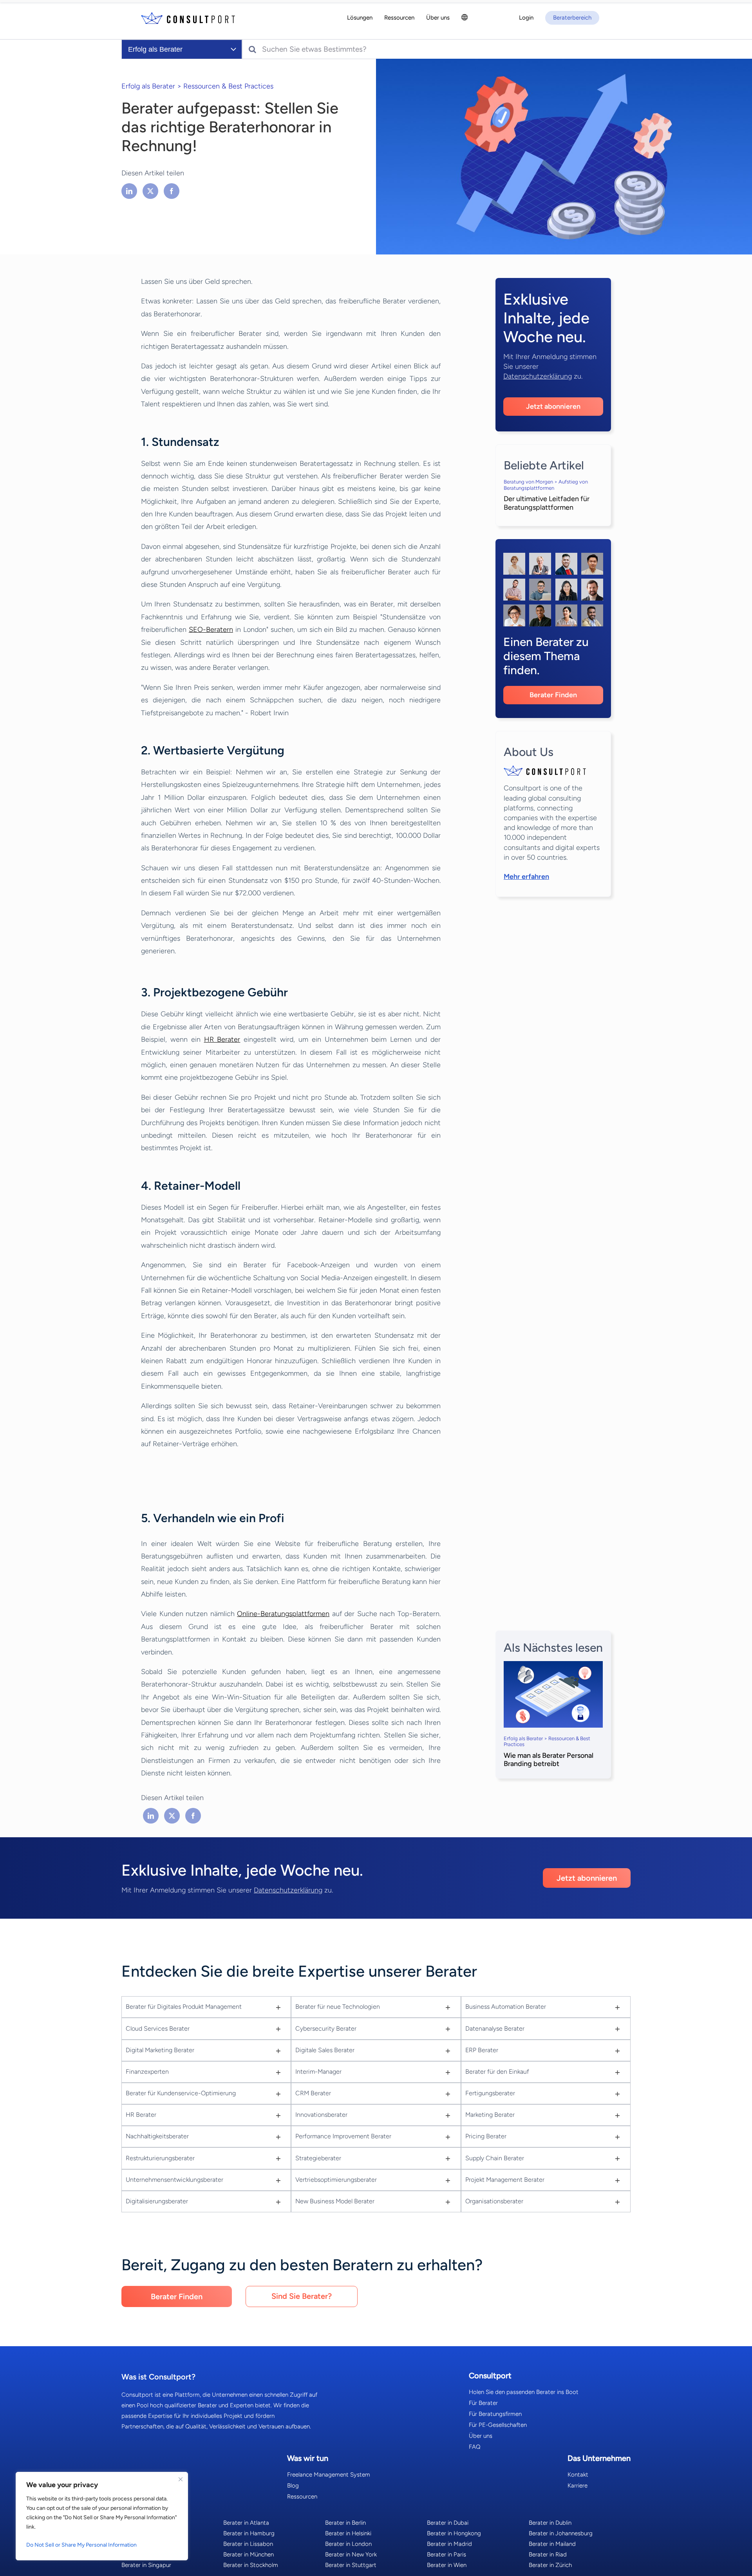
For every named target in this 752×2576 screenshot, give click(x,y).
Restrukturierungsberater (160, 2158)
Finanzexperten (147, 2072)
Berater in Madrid (449, 2544)
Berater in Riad (548, 2554)
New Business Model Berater (335, 2201)
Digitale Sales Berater (325, 2050)
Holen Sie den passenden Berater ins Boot (524, 2392)
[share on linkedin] (130, 191)
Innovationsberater (321, 2115)
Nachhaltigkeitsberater (157, 2136)
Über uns (481, 2436)
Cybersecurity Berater (326, 2029)
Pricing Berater (486, 2136)
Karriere (578, 2486)
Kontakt (578, 2475)
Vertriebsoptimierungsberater (336, 2180)
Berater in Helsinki (348, 2533)
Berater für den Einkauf (497, 2072)
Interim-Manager (318, 2072)
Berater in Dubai (448, 2523)
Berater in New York (351, 2554)
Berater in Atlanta (246, 2523)
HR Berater (222, 1039)
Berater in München (249, 2554)
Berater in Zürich (550, 2565)
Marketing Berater (490, 2115)
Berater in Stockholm (251, 2565)
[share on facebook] (172, 191)
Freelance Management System (329, 2475)
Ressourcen (302, 2497)
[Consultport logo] (188, 18)
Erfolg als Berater (148, 86)
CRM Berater (313, 2093)
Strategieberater (318, 2158)
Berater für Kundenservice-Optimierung (181, 2093)
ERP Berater (482, 2050)
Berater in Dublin (550, 2523)
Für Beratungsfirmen (495, 2414)
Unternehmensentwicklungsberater (174, 2180)
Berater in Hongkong (454, 2533)
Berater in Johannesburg (561, 2533)
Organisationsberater (494, 2201)
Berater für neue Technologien (338, 2007)
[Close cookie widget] (181, 2479)
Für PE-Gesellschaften (498, 2425)
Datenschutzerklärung (538, 376)
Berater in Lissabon (248, 2544)
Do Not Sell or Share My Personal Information (81, 2545)
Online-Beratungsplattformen (283, 1614)
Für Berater (483, 2403)
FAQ (475, 2447)
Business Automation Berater (506, 2007)
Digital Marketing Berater (160, 2050)
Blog (293, 2486)
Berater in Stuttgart (351, 2565)
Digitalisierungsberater (157, 2201)
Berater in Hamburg (249, 2533)
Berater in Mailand (552, 2544)
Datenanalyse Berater (495, 2029)
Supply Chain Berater (495, 2158)
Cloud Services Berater (158, 2029)
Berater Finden (553, 695)
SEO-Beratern (211, 630)
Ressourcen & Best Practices (228, 86)
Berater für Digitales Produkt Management (184, 2007)
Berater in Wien (447, 2565)
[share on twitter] (150, 191)
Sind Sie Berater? (302, 2296)
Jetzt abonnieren (553, 406)
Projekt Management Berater (505, 2180)
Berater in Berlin (345, 2523)
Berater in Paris (446, 2554)
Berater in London (348, 2544)
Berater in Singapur (146, 2565)
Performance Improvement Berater (343, 2136)
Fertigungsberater (490, 2093)
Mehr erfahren (526, 877)
